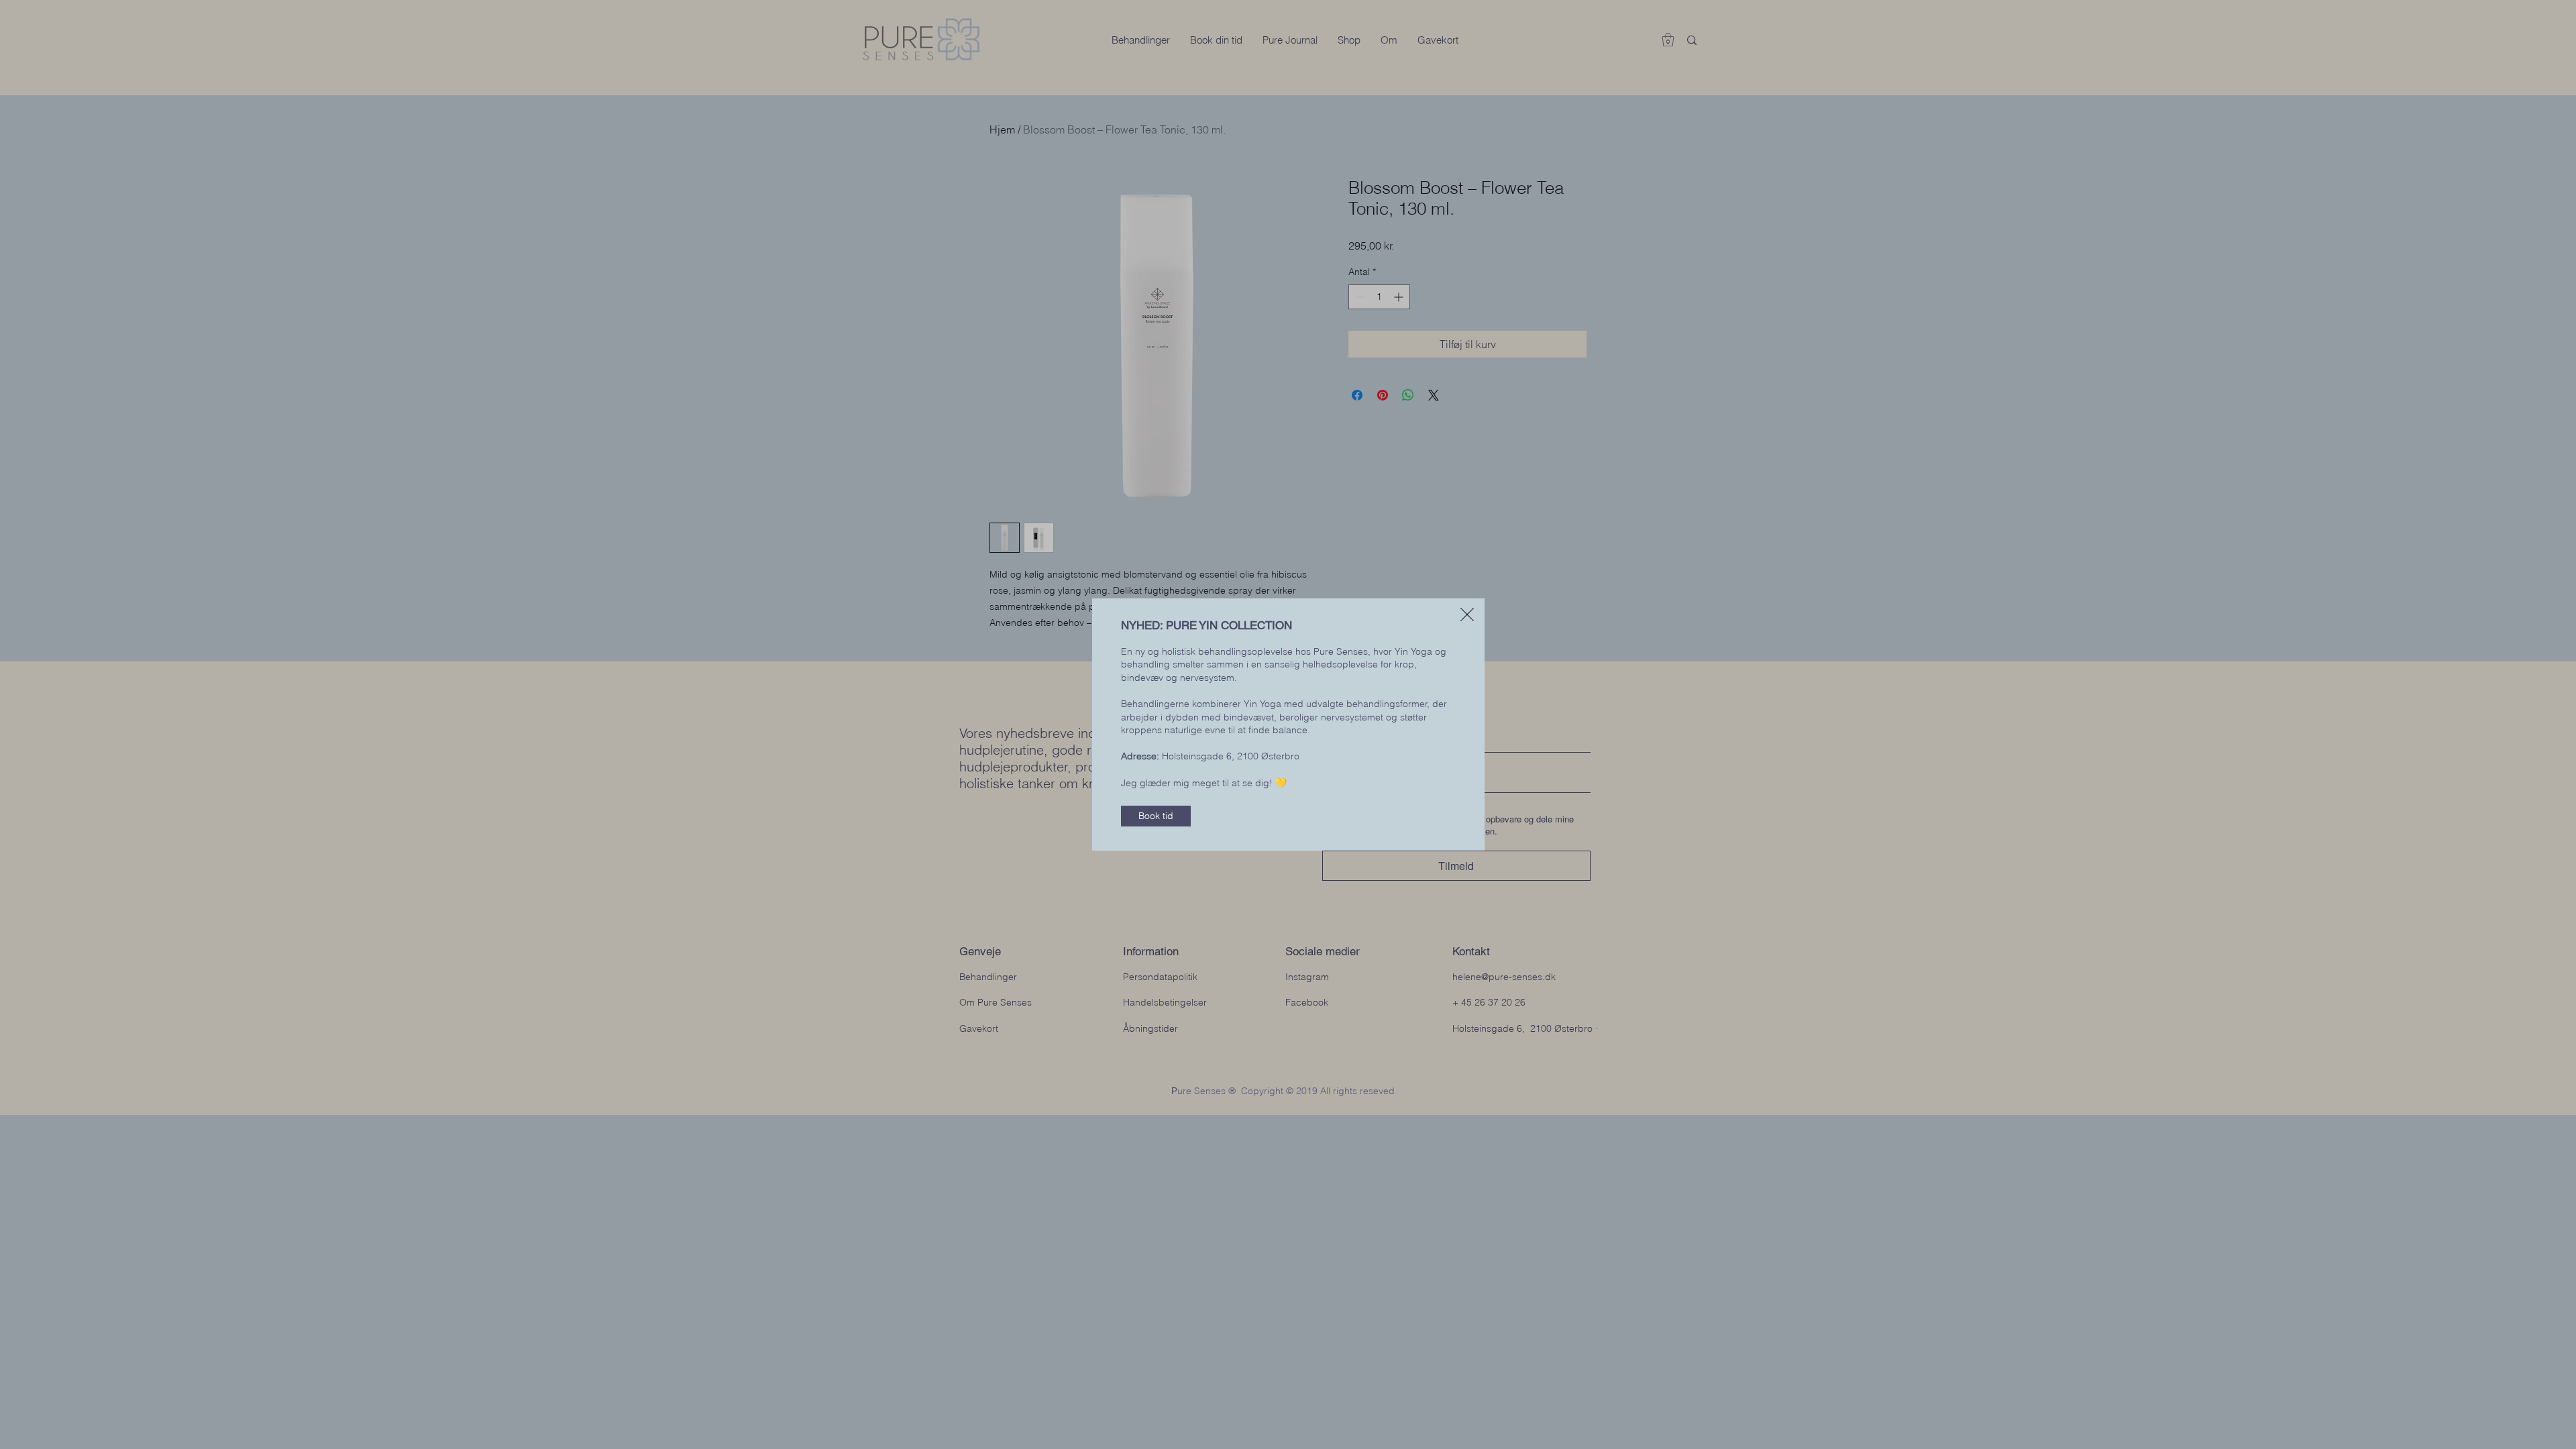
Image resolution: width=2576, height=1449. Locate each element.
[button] (1467, 614)
